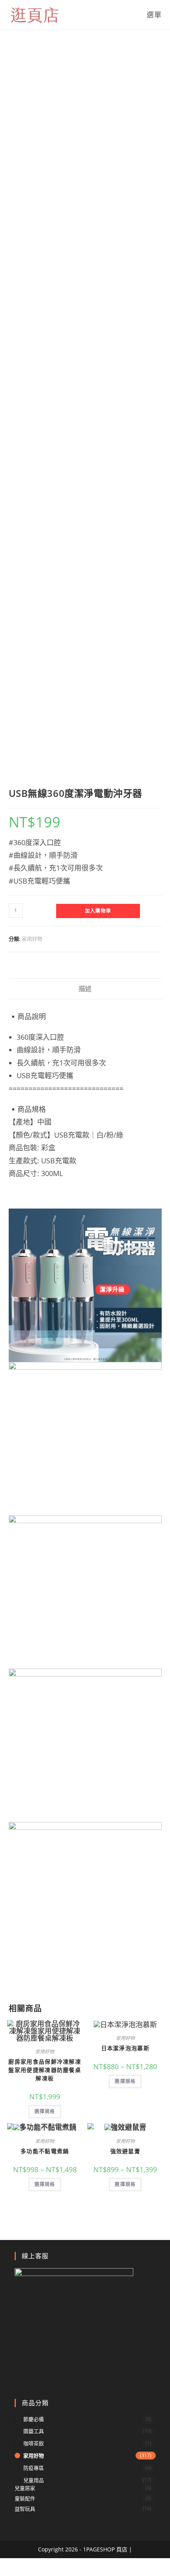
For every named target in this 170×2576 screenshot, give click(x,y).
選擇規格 (45, 2111)
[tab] (85, 989)
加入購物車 (98, 911)
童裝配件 (25, 2498)
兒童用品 (34, 2480)
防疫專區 (34, 2468)
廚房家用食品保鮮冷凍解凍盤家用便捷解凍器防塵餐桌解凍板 (45, 2070)
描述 (85, 989)
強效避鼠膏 (126, 2151)
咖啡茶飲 (34, 2443)
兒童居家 (25, 2488)
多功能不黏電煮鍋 (45, 2151)
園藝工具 (34, 2431)
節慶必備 (34, 2419)
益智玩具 (25, 2509)
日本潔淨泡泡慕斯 (125, 2048)
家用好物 (32, 939)
